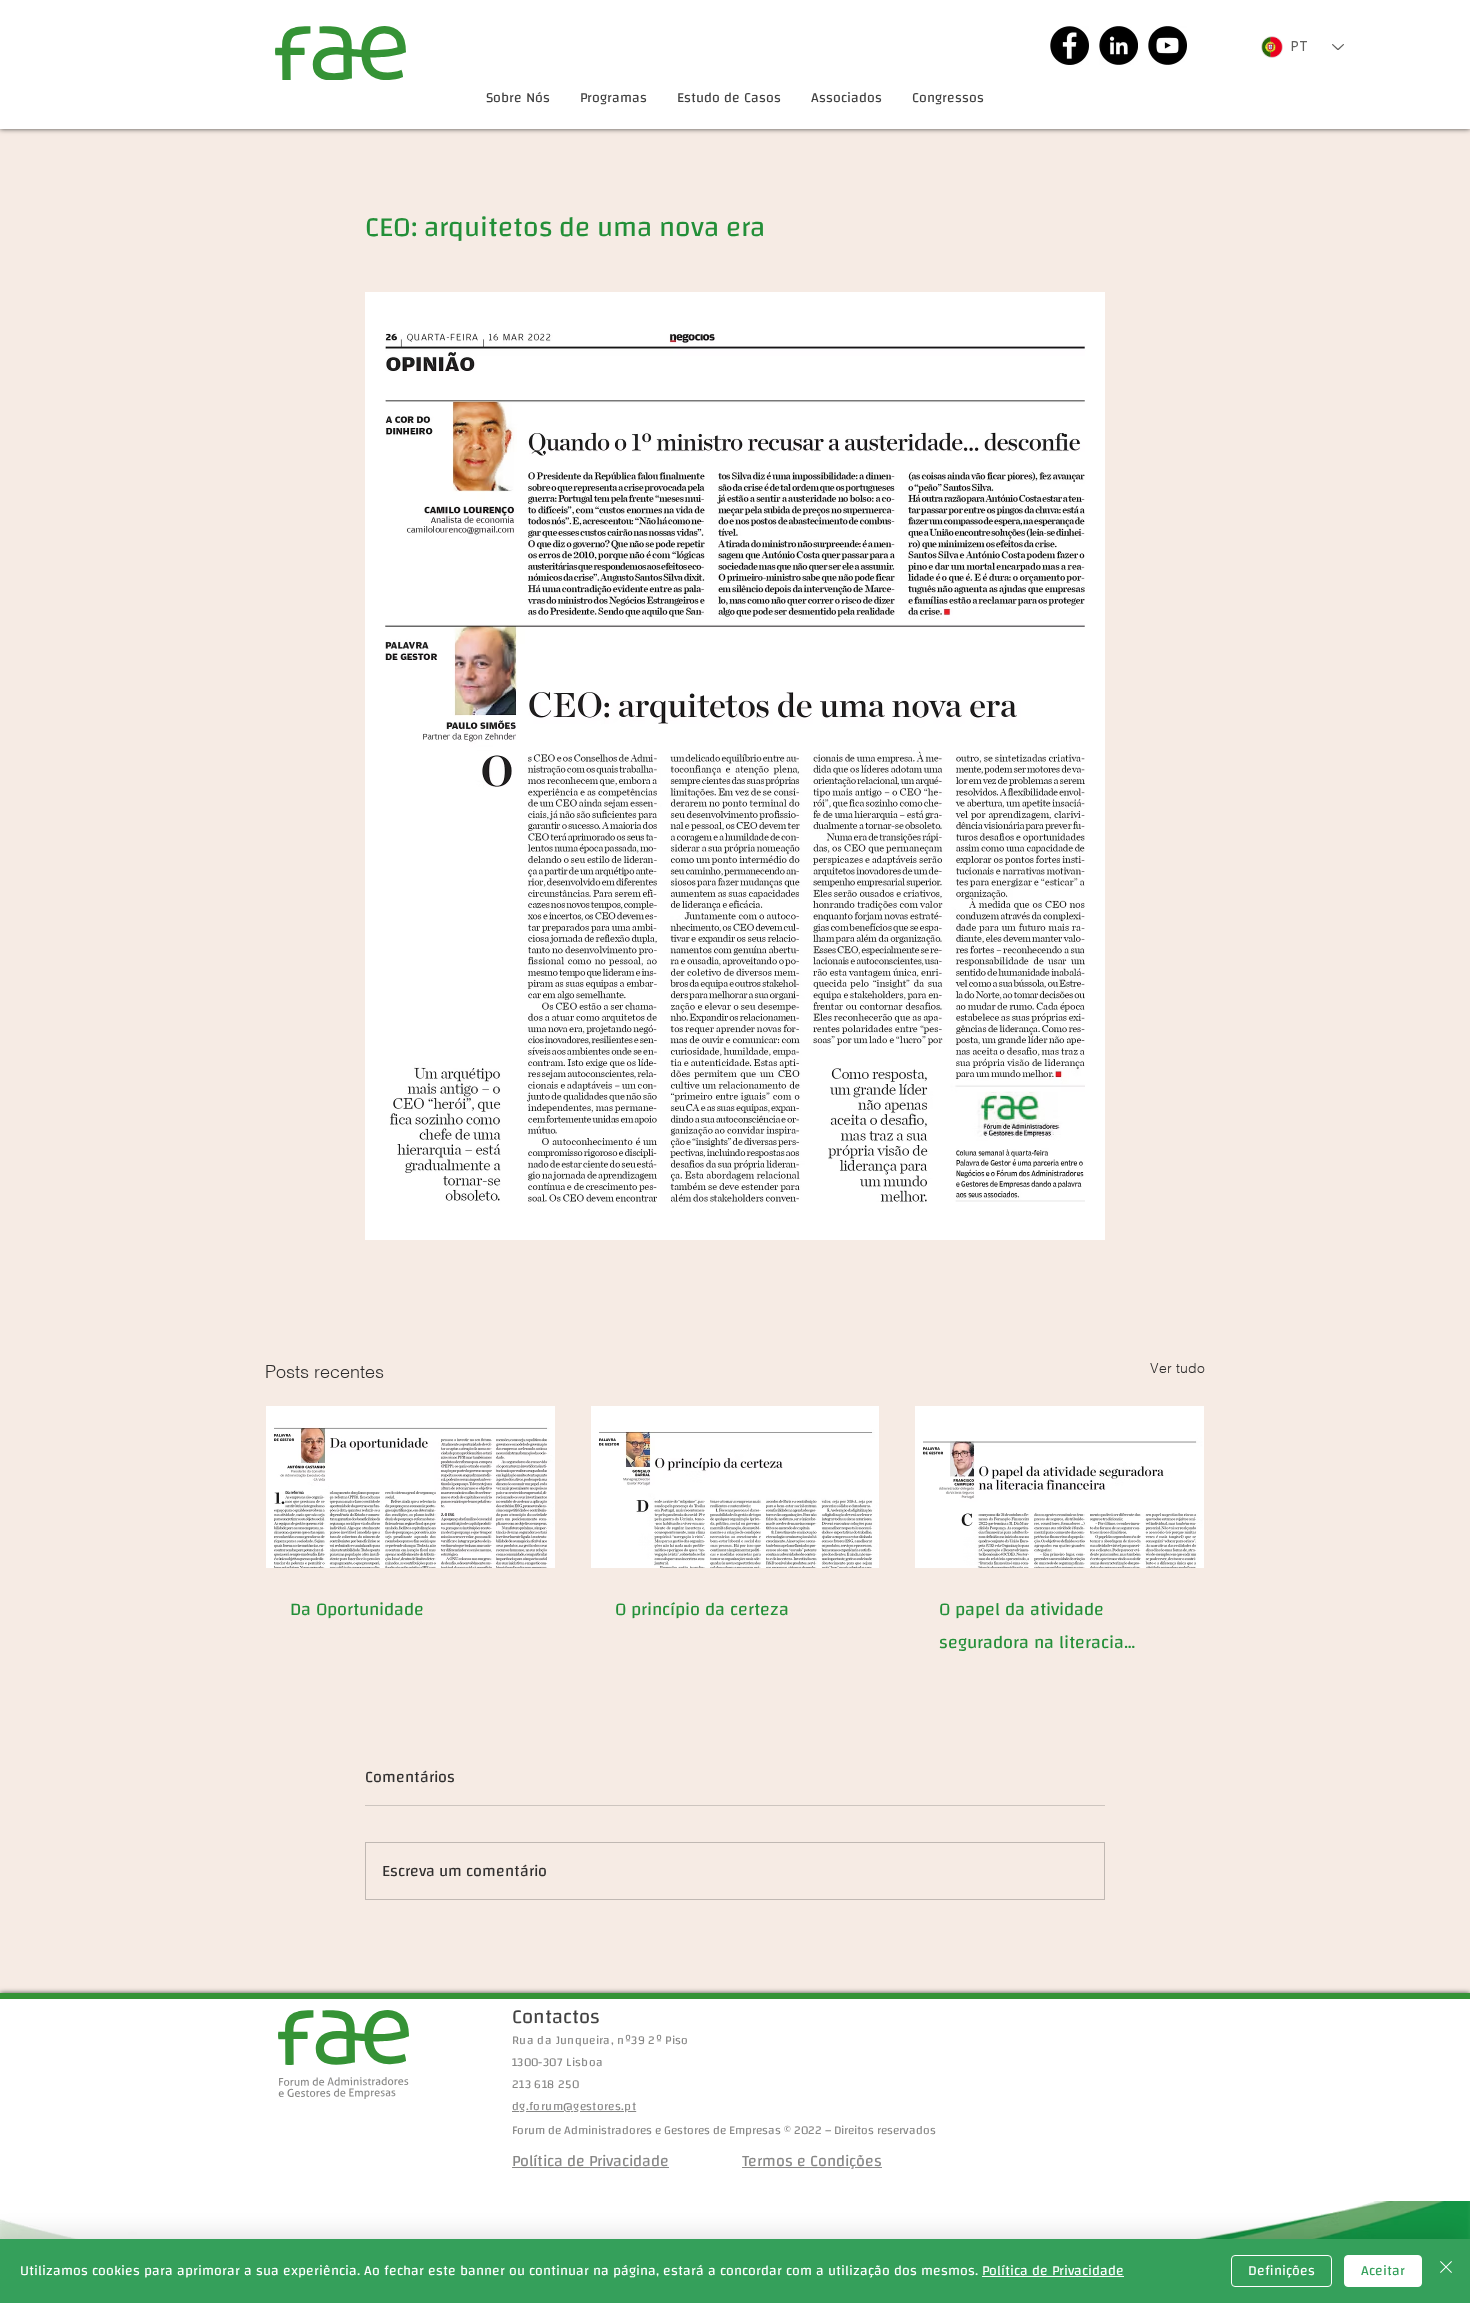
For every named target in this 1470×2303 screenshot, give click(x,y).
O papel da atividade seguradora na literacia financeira (1031, 1626)
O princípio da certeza (702, 1609)
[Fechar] (1446, 2271)
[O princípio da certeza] (735, 1487)
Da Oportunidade (357, 1609)
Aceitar (1383, 2271)
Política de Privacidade (1053, 2271)
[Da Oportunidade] (410, 1487)
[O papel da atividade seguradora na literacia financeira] (1059, 1487)
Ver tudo (1177, 1368)
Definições (1281, 2271)
